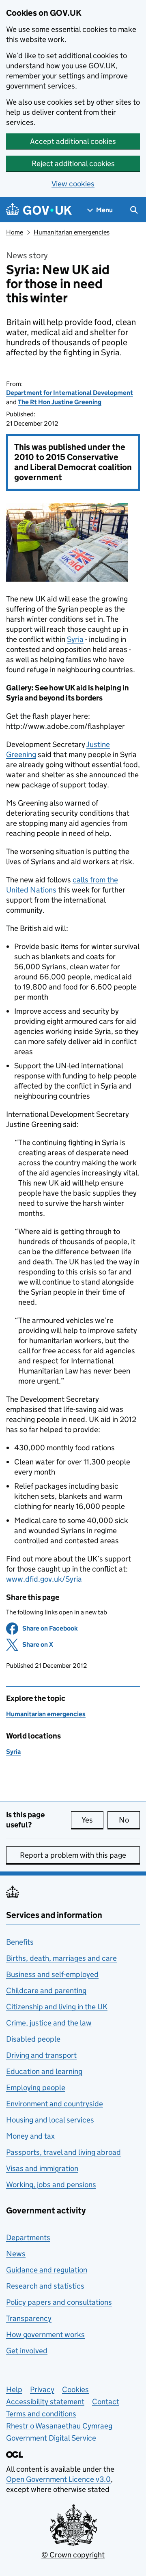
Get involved (27, 2351)
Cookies (75, 2389)
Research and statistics (45, 2286)
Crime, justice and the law (49, 2023)
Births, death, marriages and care (61, 1958)
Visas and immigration (42, 2168)
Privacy (42, 2389)
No (129, 1820)
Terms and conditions (41, 2414)
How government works (45, 2334)
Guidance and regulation (47, 2270)
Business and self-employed (52, 1974)
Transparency (29, 2318)
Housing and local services (50, 2120)
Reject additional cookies (73, 164)
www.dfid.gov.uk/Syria (44, 1579)
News (16, 2254)
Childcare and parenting (46, 1991)
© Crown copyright (73, 2555)
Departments (28, 2237)
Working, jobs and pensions (51, 2185)
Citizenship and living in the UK (57, 2007)
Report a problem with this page (73, 1855)
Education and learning (44, 2071)
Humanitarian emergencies (72, 232)
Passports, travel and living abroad (63, 2152)
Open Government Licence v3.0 (58, 2479)
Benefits (20, 1942)
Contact (106, 2402)
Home (15, 232)
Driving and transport (41, 2055)
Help (14, 2389)
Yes (92, 1820)
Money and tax (30, 2136)
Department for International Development (70, 393)
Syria (75, 639)
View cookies (73, 184)
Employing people (36, 2088)
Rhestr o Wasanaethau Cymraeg (59, 2426)
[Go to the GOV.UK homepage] (39, 210)
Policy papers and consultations (59, 2302)
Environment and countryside (55, 2104)
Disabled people (33, 2039)
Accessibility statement (45, 2402)
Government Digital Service (51, 2438)
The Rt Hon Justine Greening (60, 402)
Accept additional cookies (73, 141)
